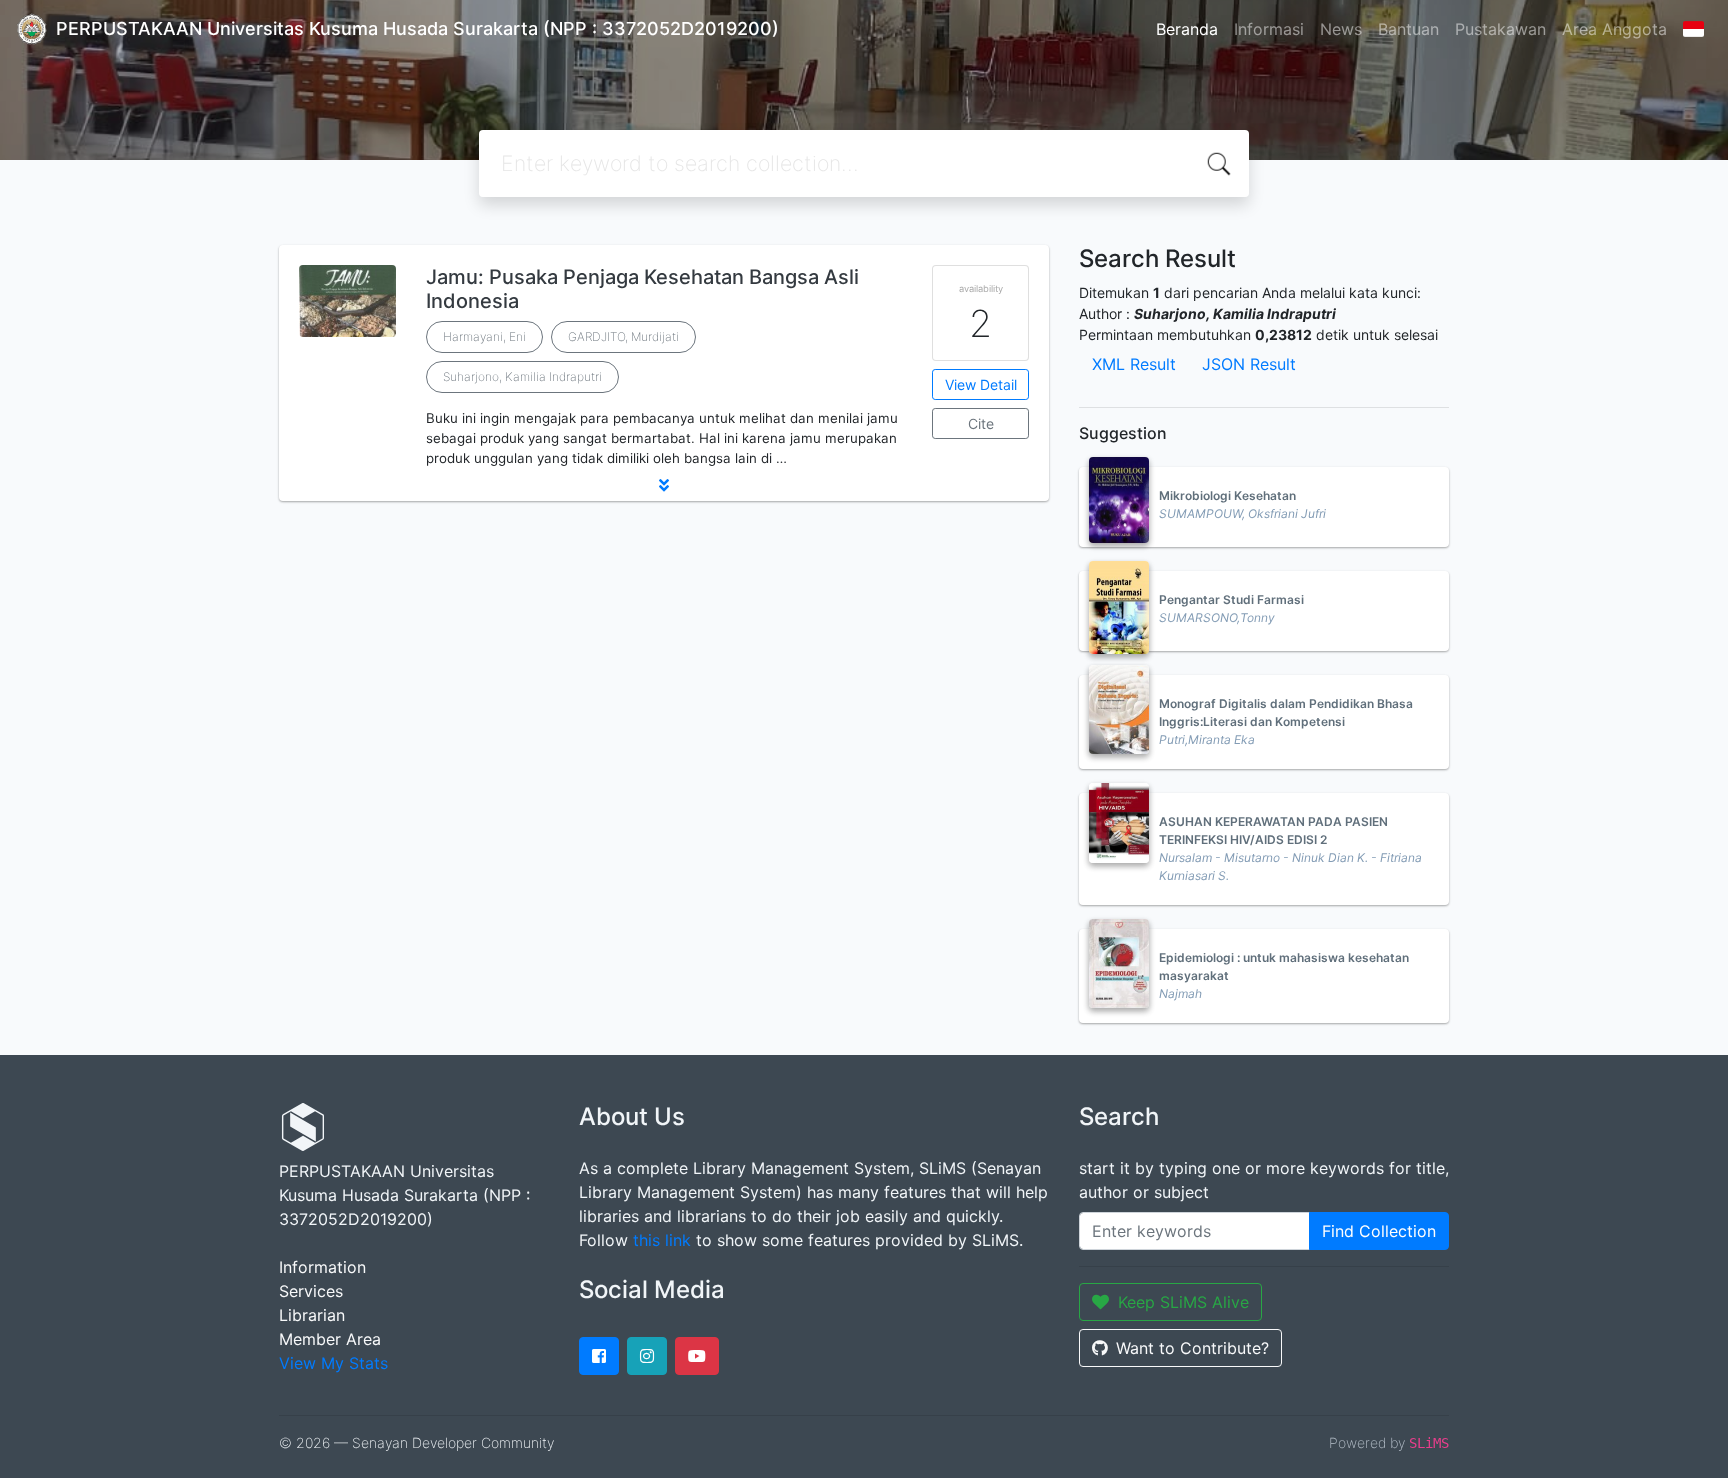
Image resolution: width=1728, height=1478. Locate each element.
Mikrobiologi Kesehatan (1227, 495)
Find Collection (1379, 1231)
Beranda (1187, 29)
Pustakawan (1500, 29)
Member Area (330, 1339)
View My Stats (333, 1363)
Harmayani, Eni (484, 336)
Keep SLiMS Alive (1183, 1302)
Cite (981, 423)
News (1341, 29)
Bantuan (1408, 29)
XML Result (1134, 364)
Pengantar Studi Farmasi (1231, 599)
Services (311, 1291)
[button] (664, 485)
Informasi (1269, 29)
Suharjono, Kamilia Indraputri (522, 376)
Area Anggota (1614, 29)
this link (662, 1240)
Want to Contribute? (1192, 1348)
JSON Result (1249, 364)
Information (322, 1267)
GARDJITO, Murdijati (623, 336)
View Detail (981, 384)
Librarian (312, 1315)
